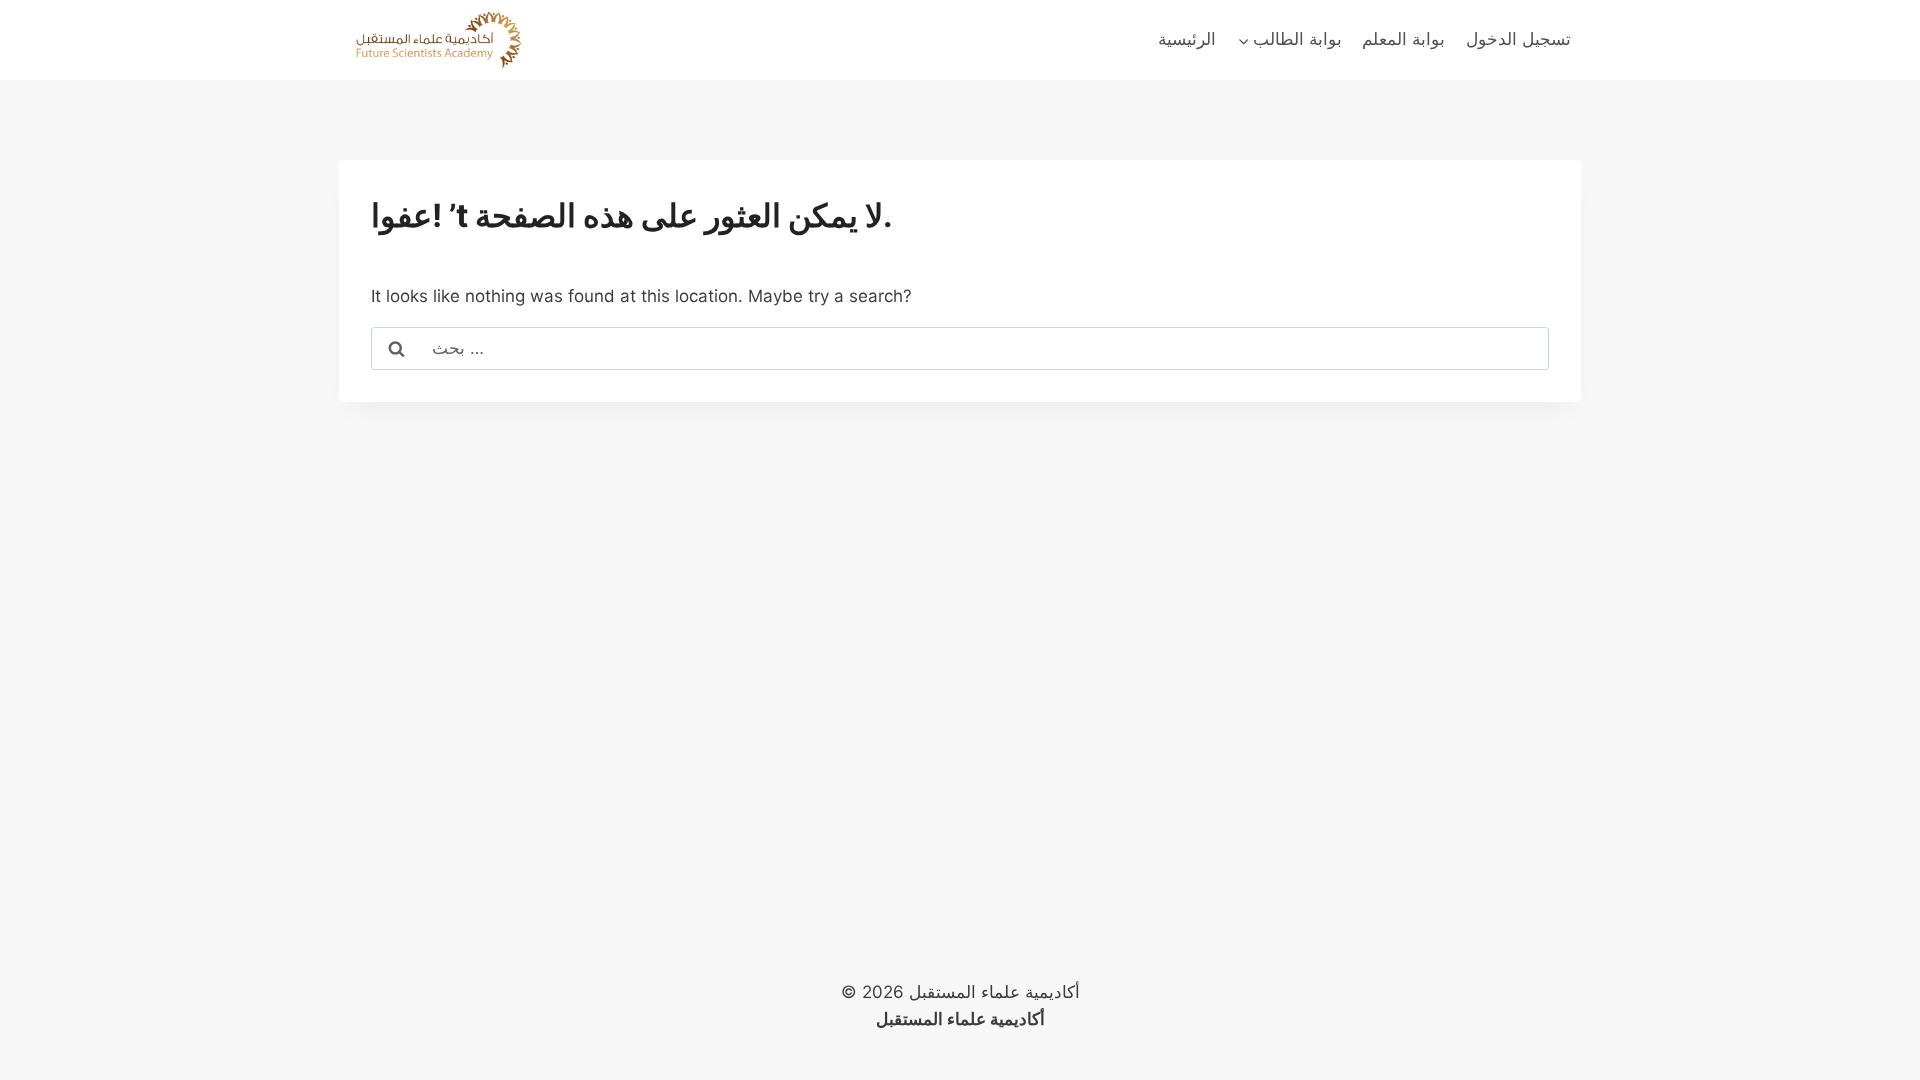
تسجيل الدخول (1518, 39)
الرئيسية (1187, 39)
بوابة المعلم (1403, 39)
